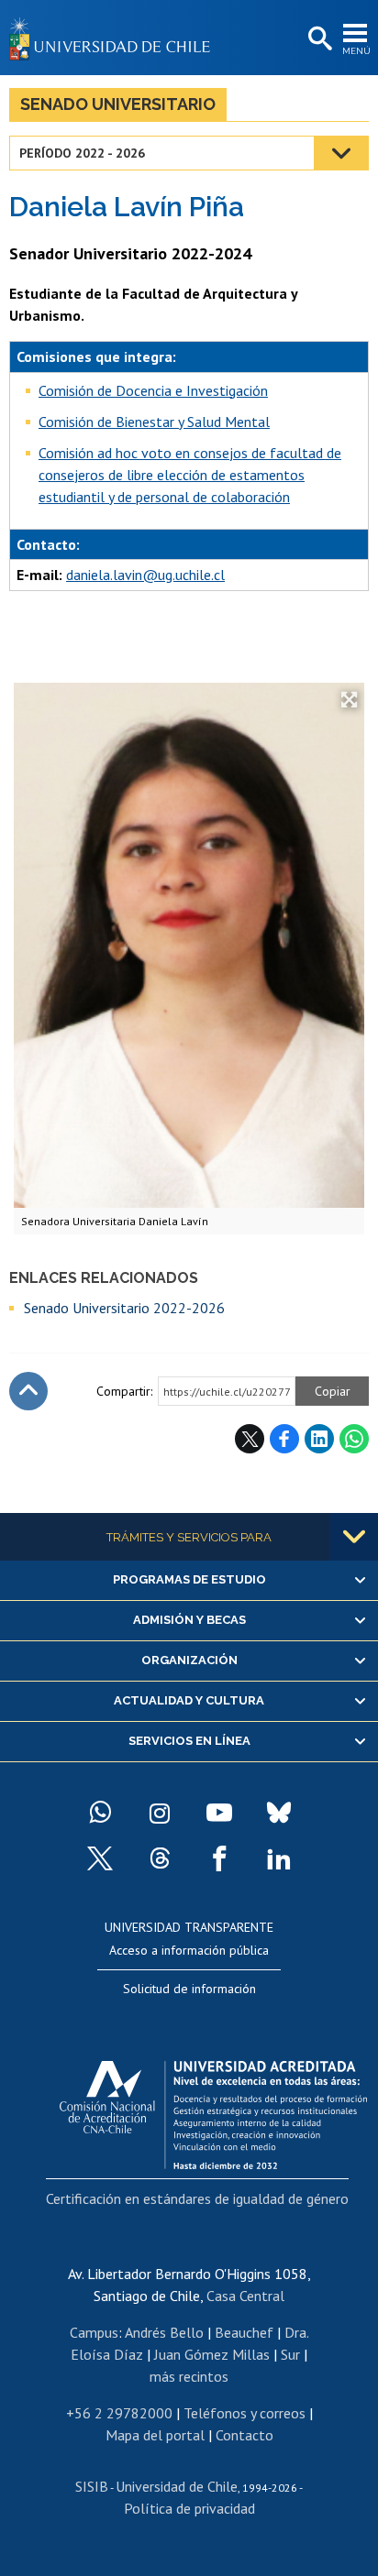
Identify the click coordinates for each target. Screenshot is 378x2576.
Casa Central (245, 2296)
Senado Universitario (118, 104)
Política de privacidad (189, 2508)
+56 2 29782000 (119, 2413)
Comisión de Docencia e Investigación (153, 390)
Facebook (284, 1439)
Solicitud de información (189, 1989)
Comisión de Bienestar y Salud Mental (154, 422)
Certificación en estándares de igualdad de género (197, 2198)
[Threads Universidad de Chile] (160, 1858)
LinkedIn (319, 1439)
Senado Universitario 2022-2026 (124, 1308)
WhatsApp (354, 1439)
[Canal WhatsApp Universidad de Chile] (100, 1813)
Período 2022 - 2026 (82, 153)
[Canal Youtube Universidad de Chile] (219, 1813)
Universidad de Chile (177, 2486)
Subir (28, 1391)
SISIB (92, 2486)
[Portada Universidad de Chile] (115, 38)
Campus (94, 2332)
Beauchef (244, 2332)
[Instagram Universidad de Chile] (160, 1813)
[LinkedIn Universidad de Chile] (279, 1858)
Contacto (245, 2435)
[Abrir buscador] (318, 39)
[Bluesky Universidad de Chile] (279, 1813)
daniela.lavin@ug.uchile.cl (145, 575)
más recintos (189, 2376)
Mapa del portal (155, 2435)
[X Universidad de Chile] (100, 1858)
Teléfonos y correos (245, 2413)
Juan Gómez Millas (212, 2354)
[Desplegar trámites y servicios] (354, 1537)
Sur (290, 2354)
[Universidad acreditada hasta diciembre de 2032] (213, 2110)
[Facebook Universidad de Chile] (219, 1858)
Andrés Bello (164, 2332)
